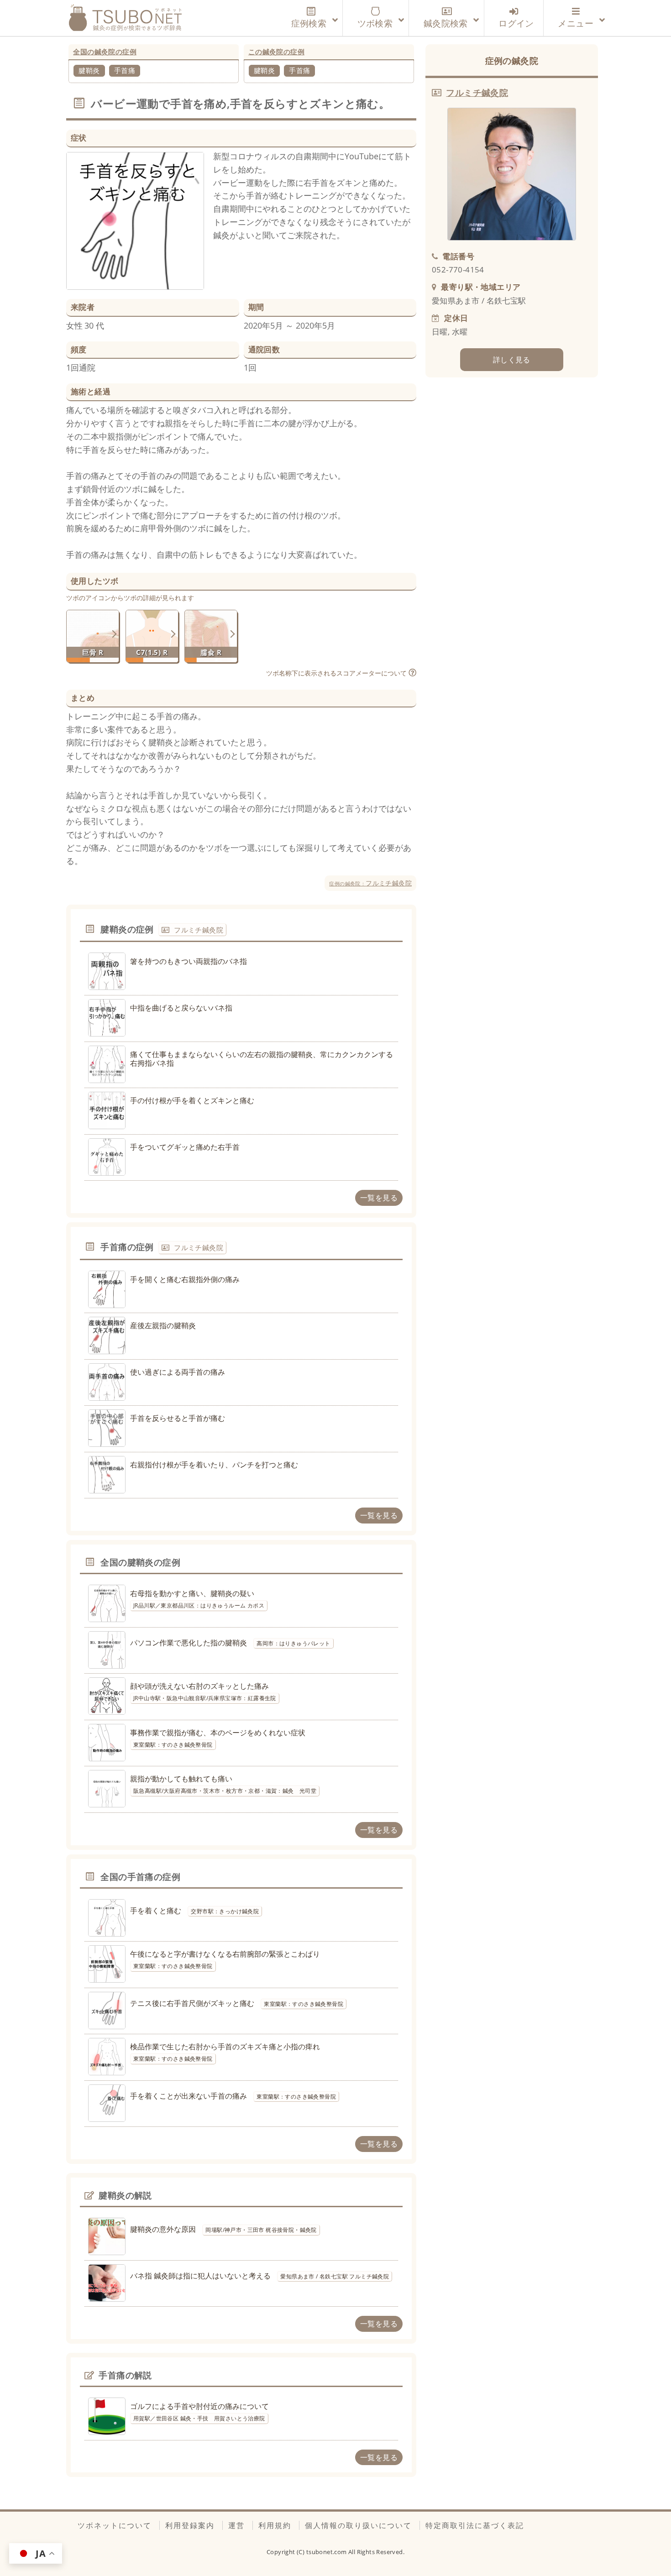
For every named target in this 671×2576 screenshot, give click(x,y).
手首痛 (125, 70)
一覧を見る (379, 1198)
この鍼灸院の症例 (276, 52)
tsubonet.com (327, 2552)
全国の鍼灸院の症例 (105, 52)
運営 (236, 2525)
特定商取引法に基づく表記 (475, 2525)
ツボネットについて (115, 2525)
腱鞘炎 (89, 70)
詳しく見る (512, 360)
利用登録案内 (190, 2525)
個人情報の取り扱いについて (358, 2525)
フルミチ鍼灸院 (370, 883)
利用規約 (275, 2525)
